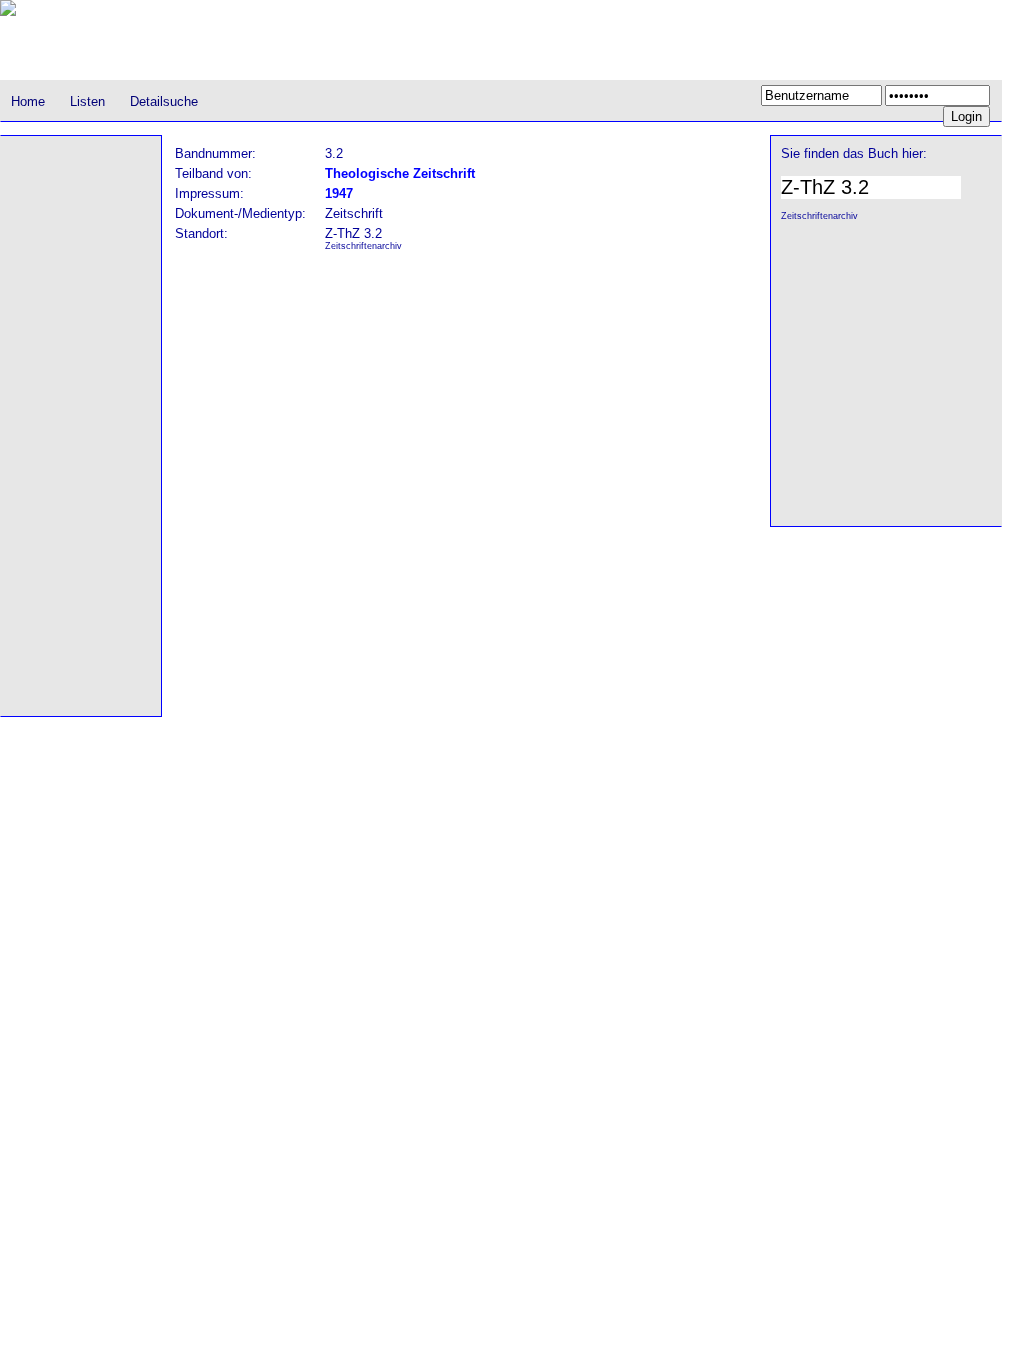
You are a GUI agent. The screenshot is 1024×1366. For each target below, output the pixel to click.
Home (28, 101)
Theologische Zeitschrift (400, 173)
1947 (339, 193)
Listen (87, 101)
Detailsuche (164, 101)
